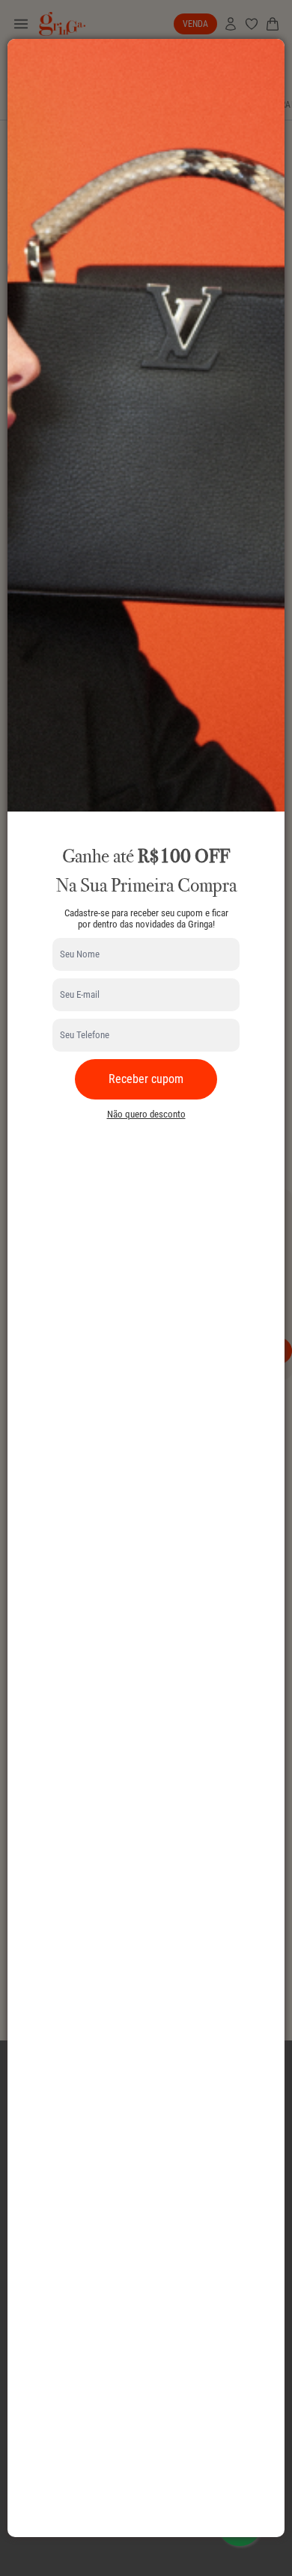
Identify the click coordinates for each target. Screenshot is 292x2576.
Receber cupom (146, 1079)
